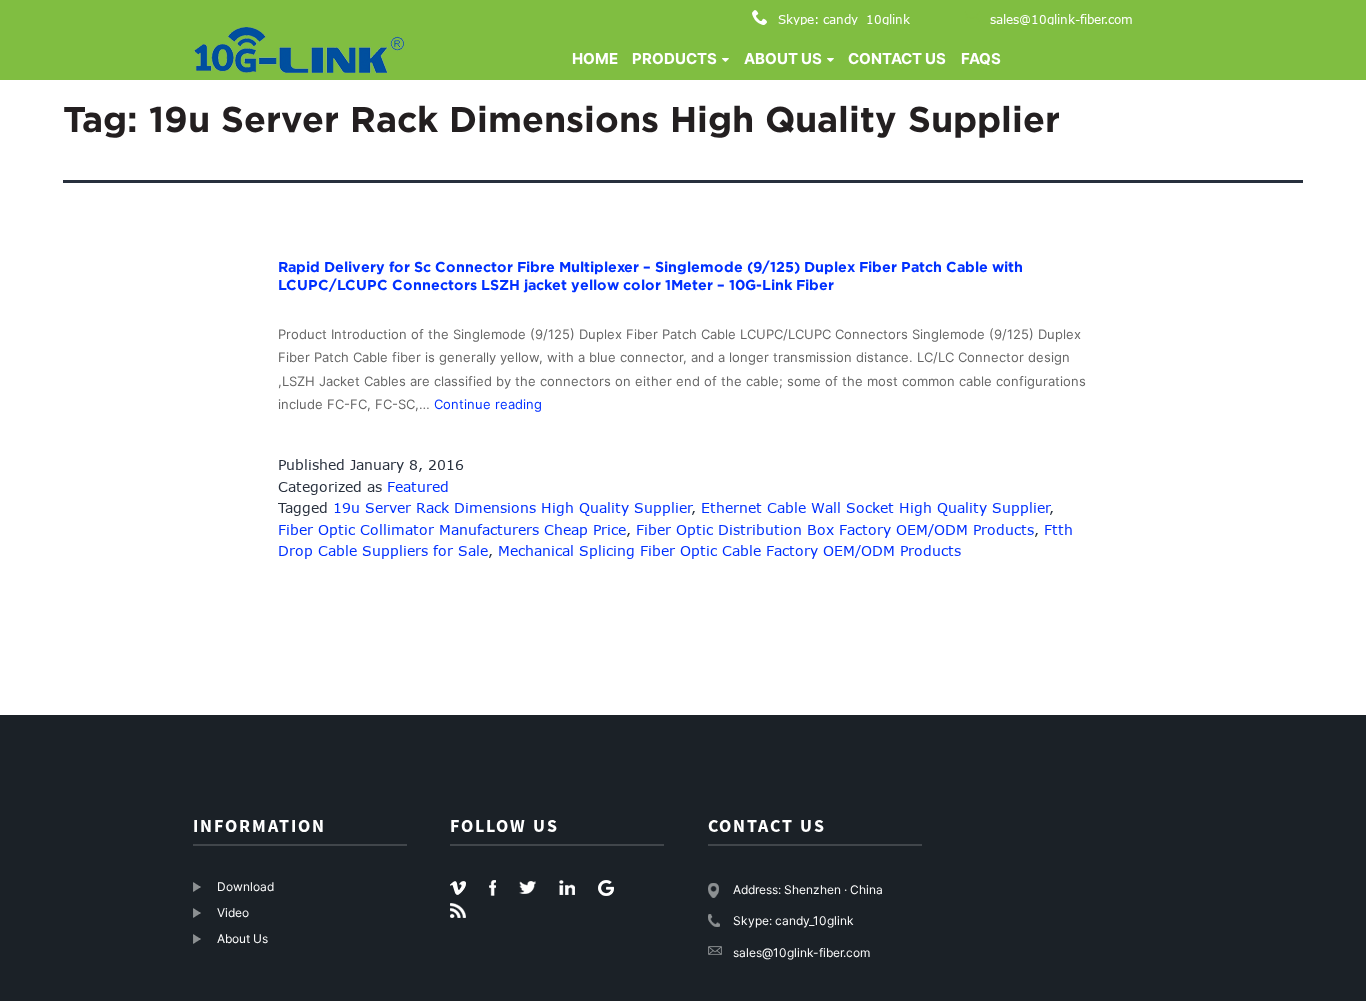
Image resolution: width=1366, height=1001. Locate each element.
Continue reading (488, 404)
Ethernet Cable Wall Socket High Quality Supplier (875, 507)
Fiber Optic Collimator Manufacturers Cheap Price (452, 529)
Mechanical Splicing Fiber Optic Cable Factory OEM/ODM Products (729, 550)
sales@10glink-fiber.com (1061, 19)
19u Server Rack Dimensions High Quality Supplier (512, 507)
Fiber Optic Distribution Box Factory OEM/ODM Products (835, 529)
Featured (418, 486)
